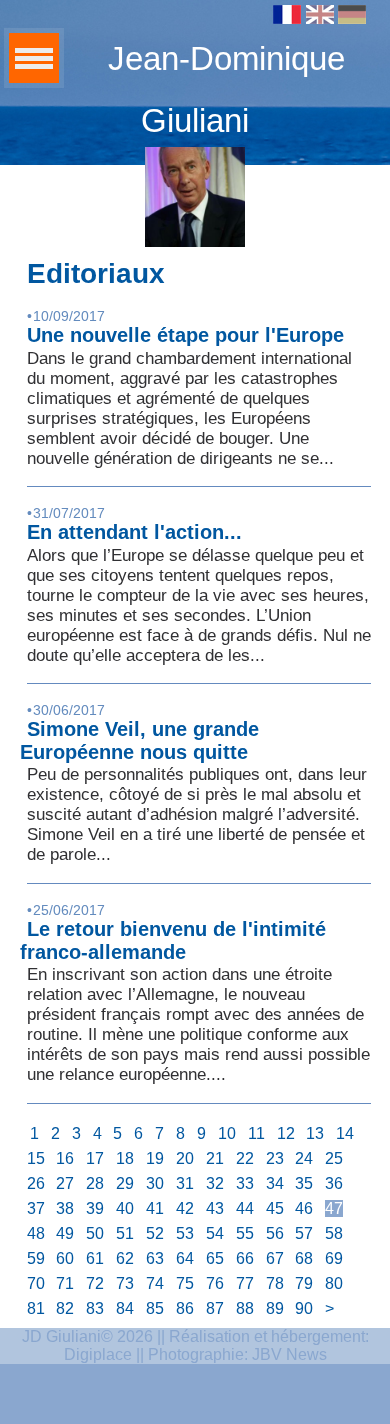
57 (304, 1233)
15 (36, 1158)
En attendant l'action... (134, 532)
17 (95, 1158)
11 (256, 1133)
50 (95, 1233)
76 (215, 1283)
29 (125, 1183)
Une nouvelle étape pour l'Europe (185, 335)
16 (65, 1158)
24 (304, 1158)
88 (245, 1308)
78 (275, 1283)
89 (275, 1308)
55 (245, 1233)
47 (334, 1208)
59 (36, 1258)
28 (95, 1183)
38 (65, 1208)
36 (334, 1183)
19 (155, 1158)
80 (334, 1283)
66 (245, 1258)
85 (155, 1308)
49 (65, 1233)
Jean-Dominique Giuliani (226, 89)
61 (95, 1258)
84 (125, 1308)
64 (185, 1258)
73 (125, 1283)
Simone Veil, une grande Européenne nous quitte (139, 740)
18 (125, 1158)
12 (286, 1133)
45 (275, 1208)
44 (245, 1208)
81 (36, 1308)
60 (65, 1258)
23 (275, 1158)
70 (36, 1283)
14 (345, 1133)
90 (304, 1308)
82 (65, 1308)
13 (315, 1133)
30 (155, 1183)
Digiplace (98, 1354)
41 (155, 1208)
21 (215, 1158)
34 (275, 1183)
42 (185, 1208)
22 (245, 1158)
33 (245, 1183)
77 (245, 1283)
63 (155, 1258)
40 (125, 1208)
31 (185, 1183)
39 (95, 1208)
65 (215, 1258)
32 (215, 1183)
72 (95, 1283)
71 (65, 1283)
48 (36, 1233)
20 (185, 1158)
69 (334, 1258)
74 (155, 1283)
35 (304, 1183)
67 (275, 1258)
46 (304, 1208)
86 (185, 1308)
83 (95, 1308)
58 (334, 1233)
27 (65, 1183)
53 (185, 1233)
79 (304, 1283)
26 (36, 1183)
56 (275, 1233)
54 (215, 1233)
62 (125, 1258)
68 (304, 1258)
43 (215, 1208)
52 (155, 1233)
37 (36, 1208)
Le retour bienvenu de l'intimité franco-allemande (173, 940)
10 (227, 1133)
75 (185, 1283)
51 (125, 1233)
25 (334, 1158)
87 (215, 1308)
